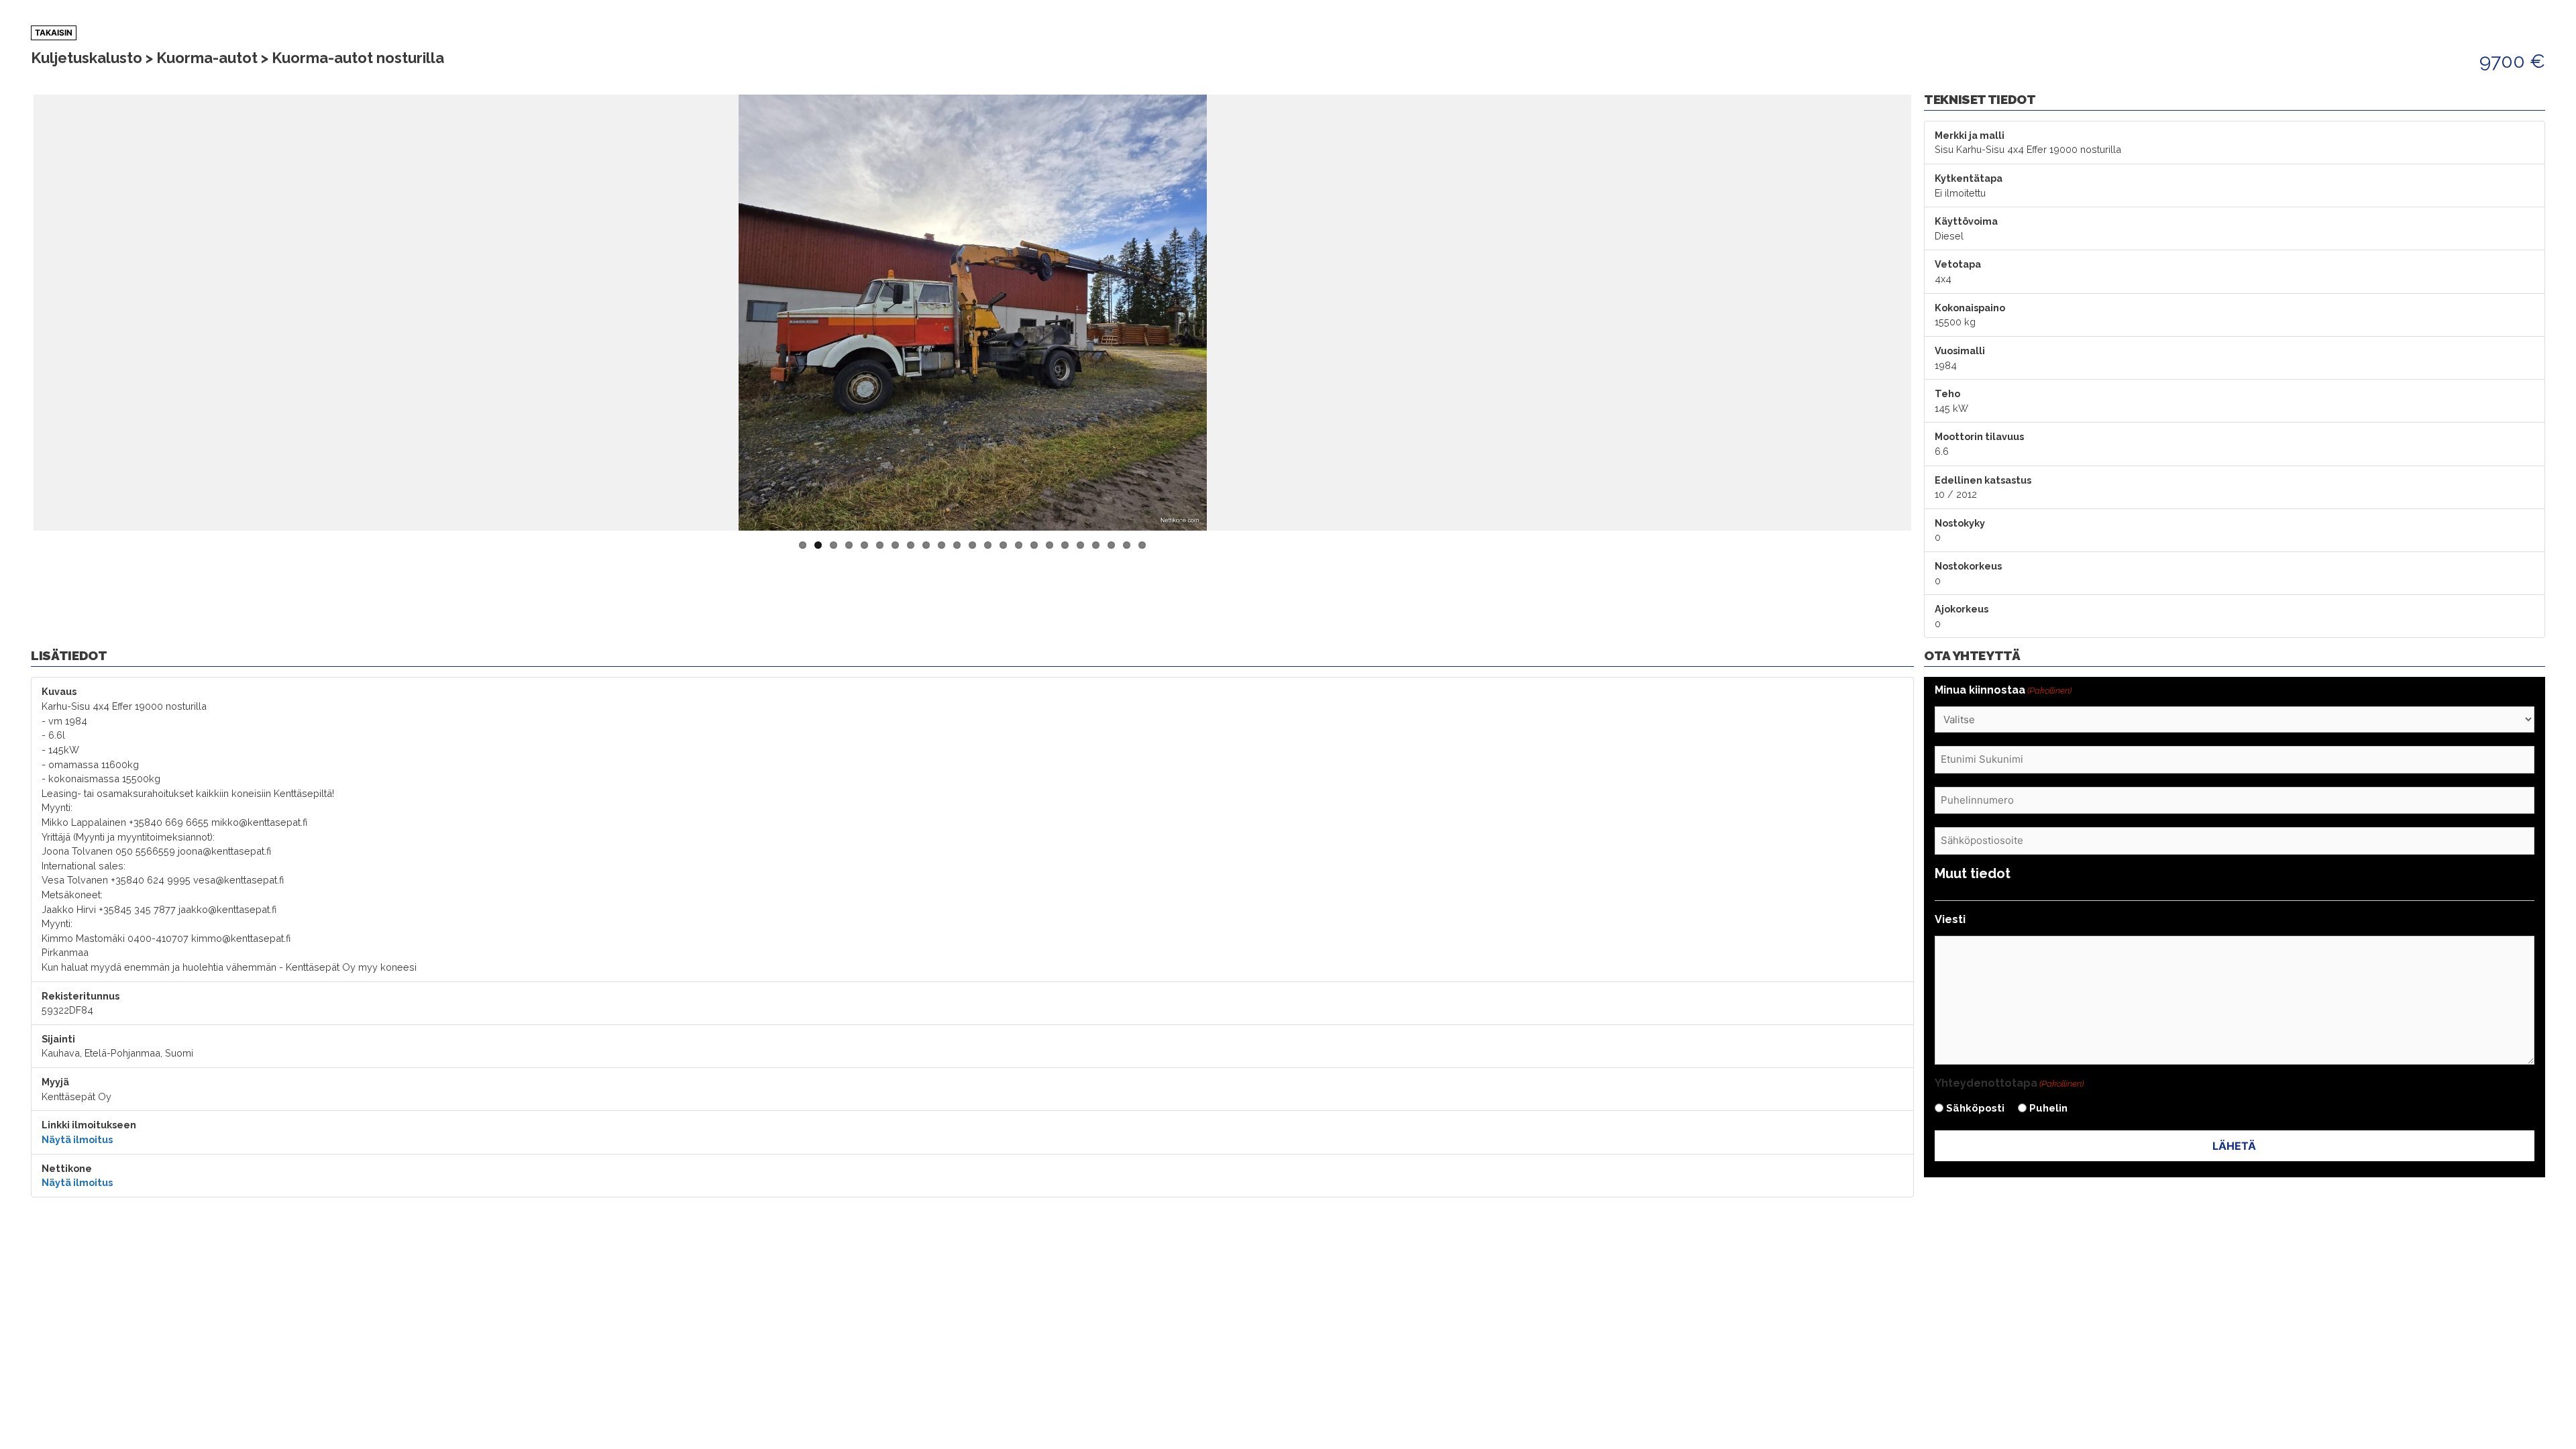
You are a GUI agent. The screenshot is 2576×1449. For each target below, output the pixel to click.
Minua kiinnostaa (2003, 690)
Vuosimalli (1960, 351)
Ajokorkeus (1962, 609)
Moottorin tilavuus (1979, 436)
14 (1003, 545)
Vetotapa (1958, 264)
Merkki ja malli (1970, 135)
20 (1096, 545)
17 (1050, 545)
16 (1034, 545)
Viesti (1950, 919)
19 (1080, 545)
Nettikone (67, 1168)
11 (957, 545)
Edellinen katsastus (1983, 480)
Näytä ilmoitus (77, 1139)
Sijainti (58, 1039)
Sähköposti (1975, 1108)
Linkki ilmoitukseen (89, 1125)
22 (1127, 545)
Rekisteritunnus (80, 996)
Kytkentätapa (1969, 178)
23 (1142, 545)
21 (1111, 545)
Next (1931, 313)
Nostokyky (1960, 523)
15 (1019, 545)
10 (942, 545)
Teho (1947, 393)
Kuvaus (59, 691)
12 (972, 545)
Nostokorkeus (1968, 566)
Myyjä (55, 1082)
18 (1065, 545)
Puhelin (2048, 1108)
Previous (13, 313)
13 (988, 545)
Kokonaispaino (1970, 308)
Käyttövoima (1966, 221)
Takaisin (54, 33)
